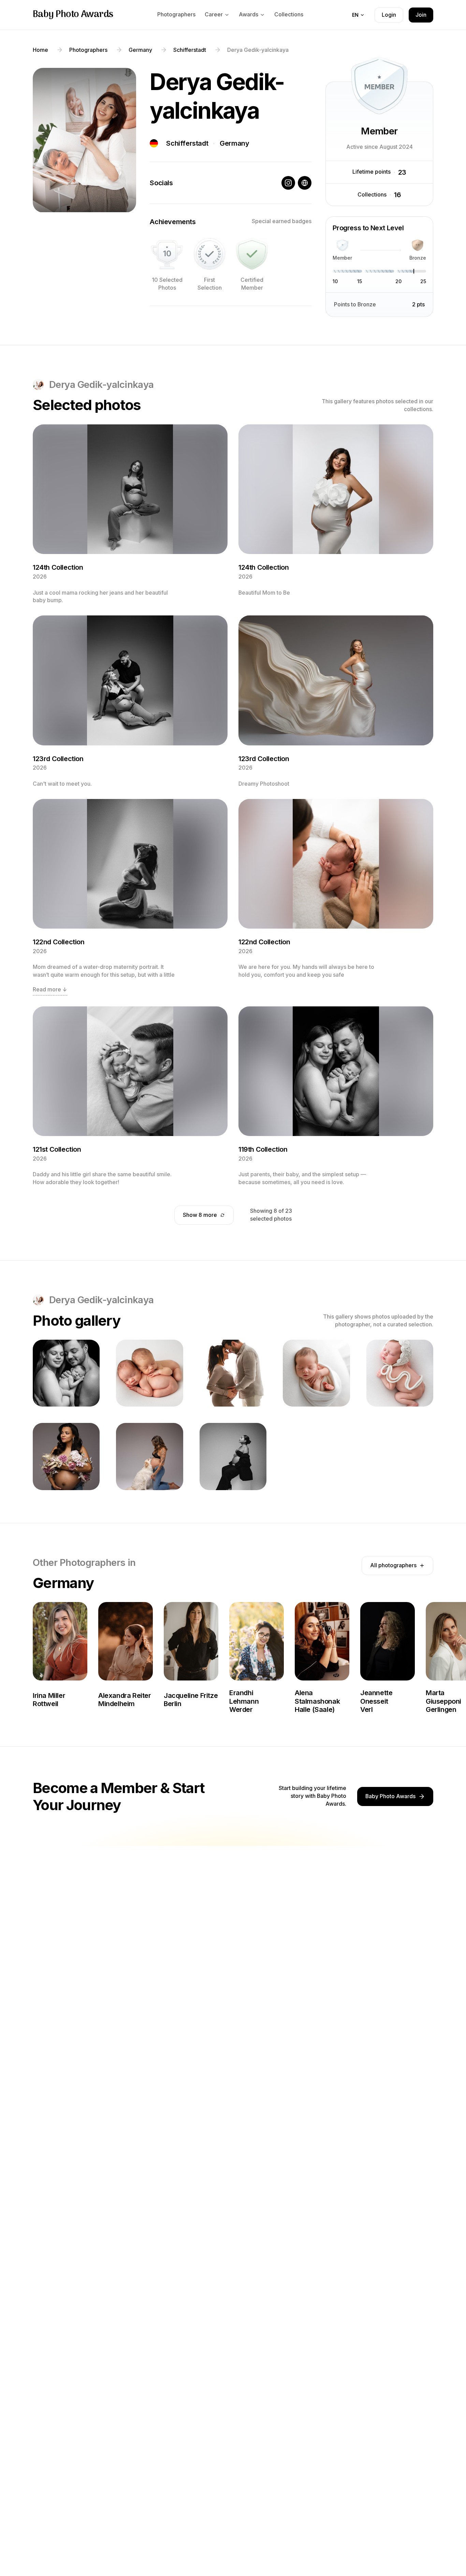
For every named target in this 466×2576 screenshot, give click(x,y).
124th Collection (58, 567)
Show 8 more (200, 1215)
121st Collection (57, 1149)
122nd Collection (59, 942)
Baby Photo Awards (73, 15)
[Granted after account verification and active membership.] (252, 254)
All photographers (393, 1565)
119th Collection (263, 1149)
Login (389, 15)
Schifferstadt (187, 143)
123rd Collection (58, 759)
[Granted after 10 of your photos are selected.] (167, 254)
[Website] (305, 183)
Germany (234, 143)
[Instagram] (288, 183)
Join (421, 15)
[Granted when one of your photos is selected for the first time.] (209, 254)
